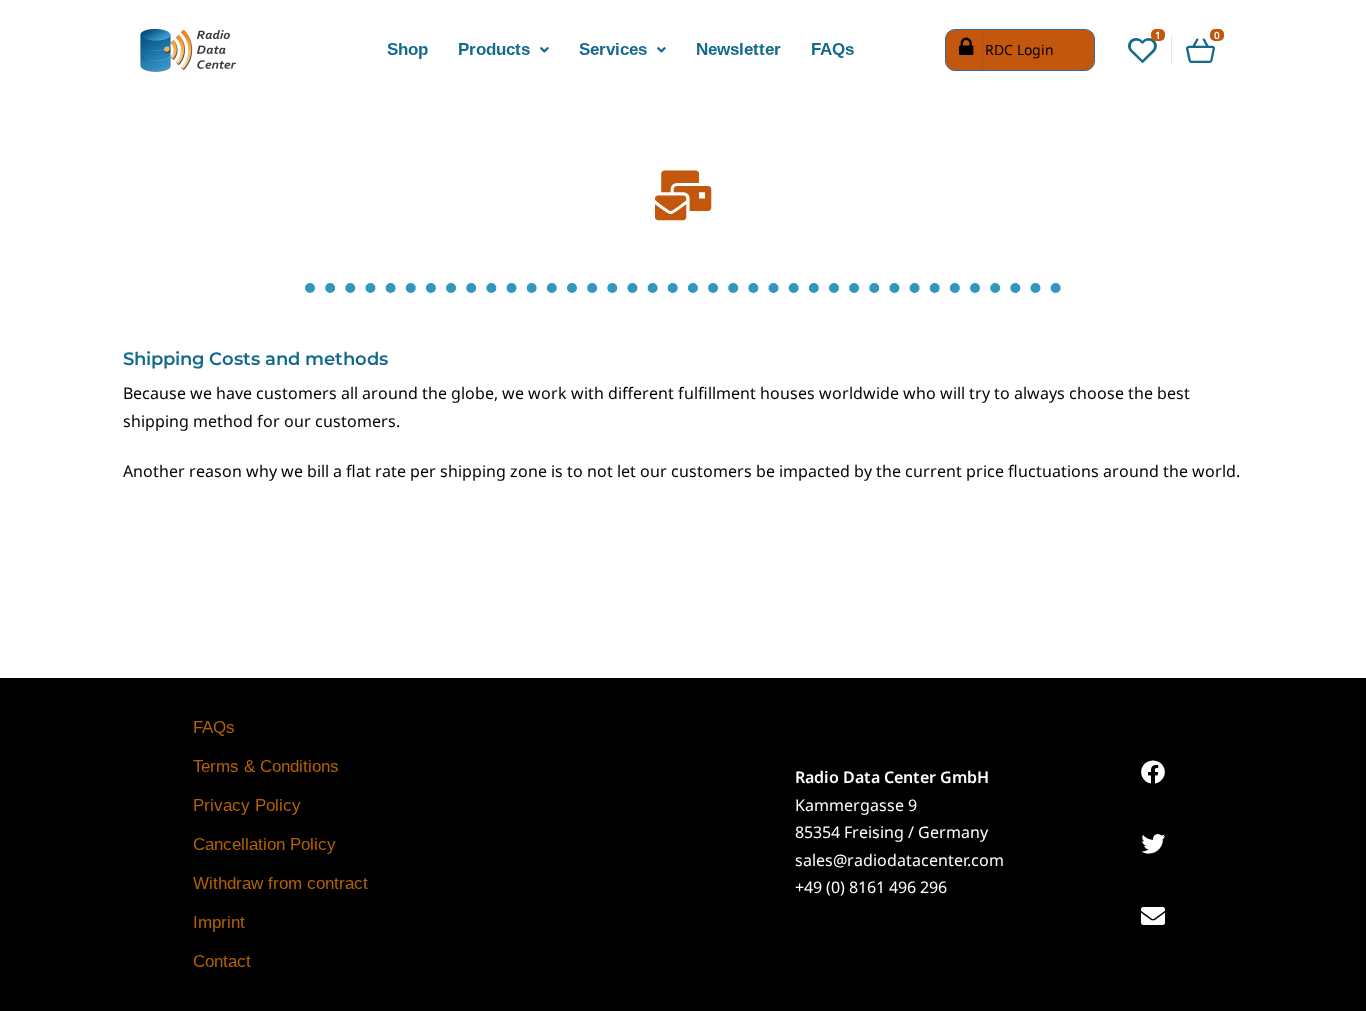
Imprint (219, 922)
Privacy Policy (247, 805)
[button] (503, 49)
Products (494, 49)
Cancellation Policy (264, 844)
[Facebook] (1153, 772)
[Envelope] (1153, 916)
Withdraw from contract (280, 883)
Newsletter (738, 49)
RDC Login (1019, 49)
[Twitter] (1153, 844)
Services (613, 49)
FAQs (832, 49)
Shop (407, 49)
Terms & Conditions (266, 766)
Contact (222, 961)
